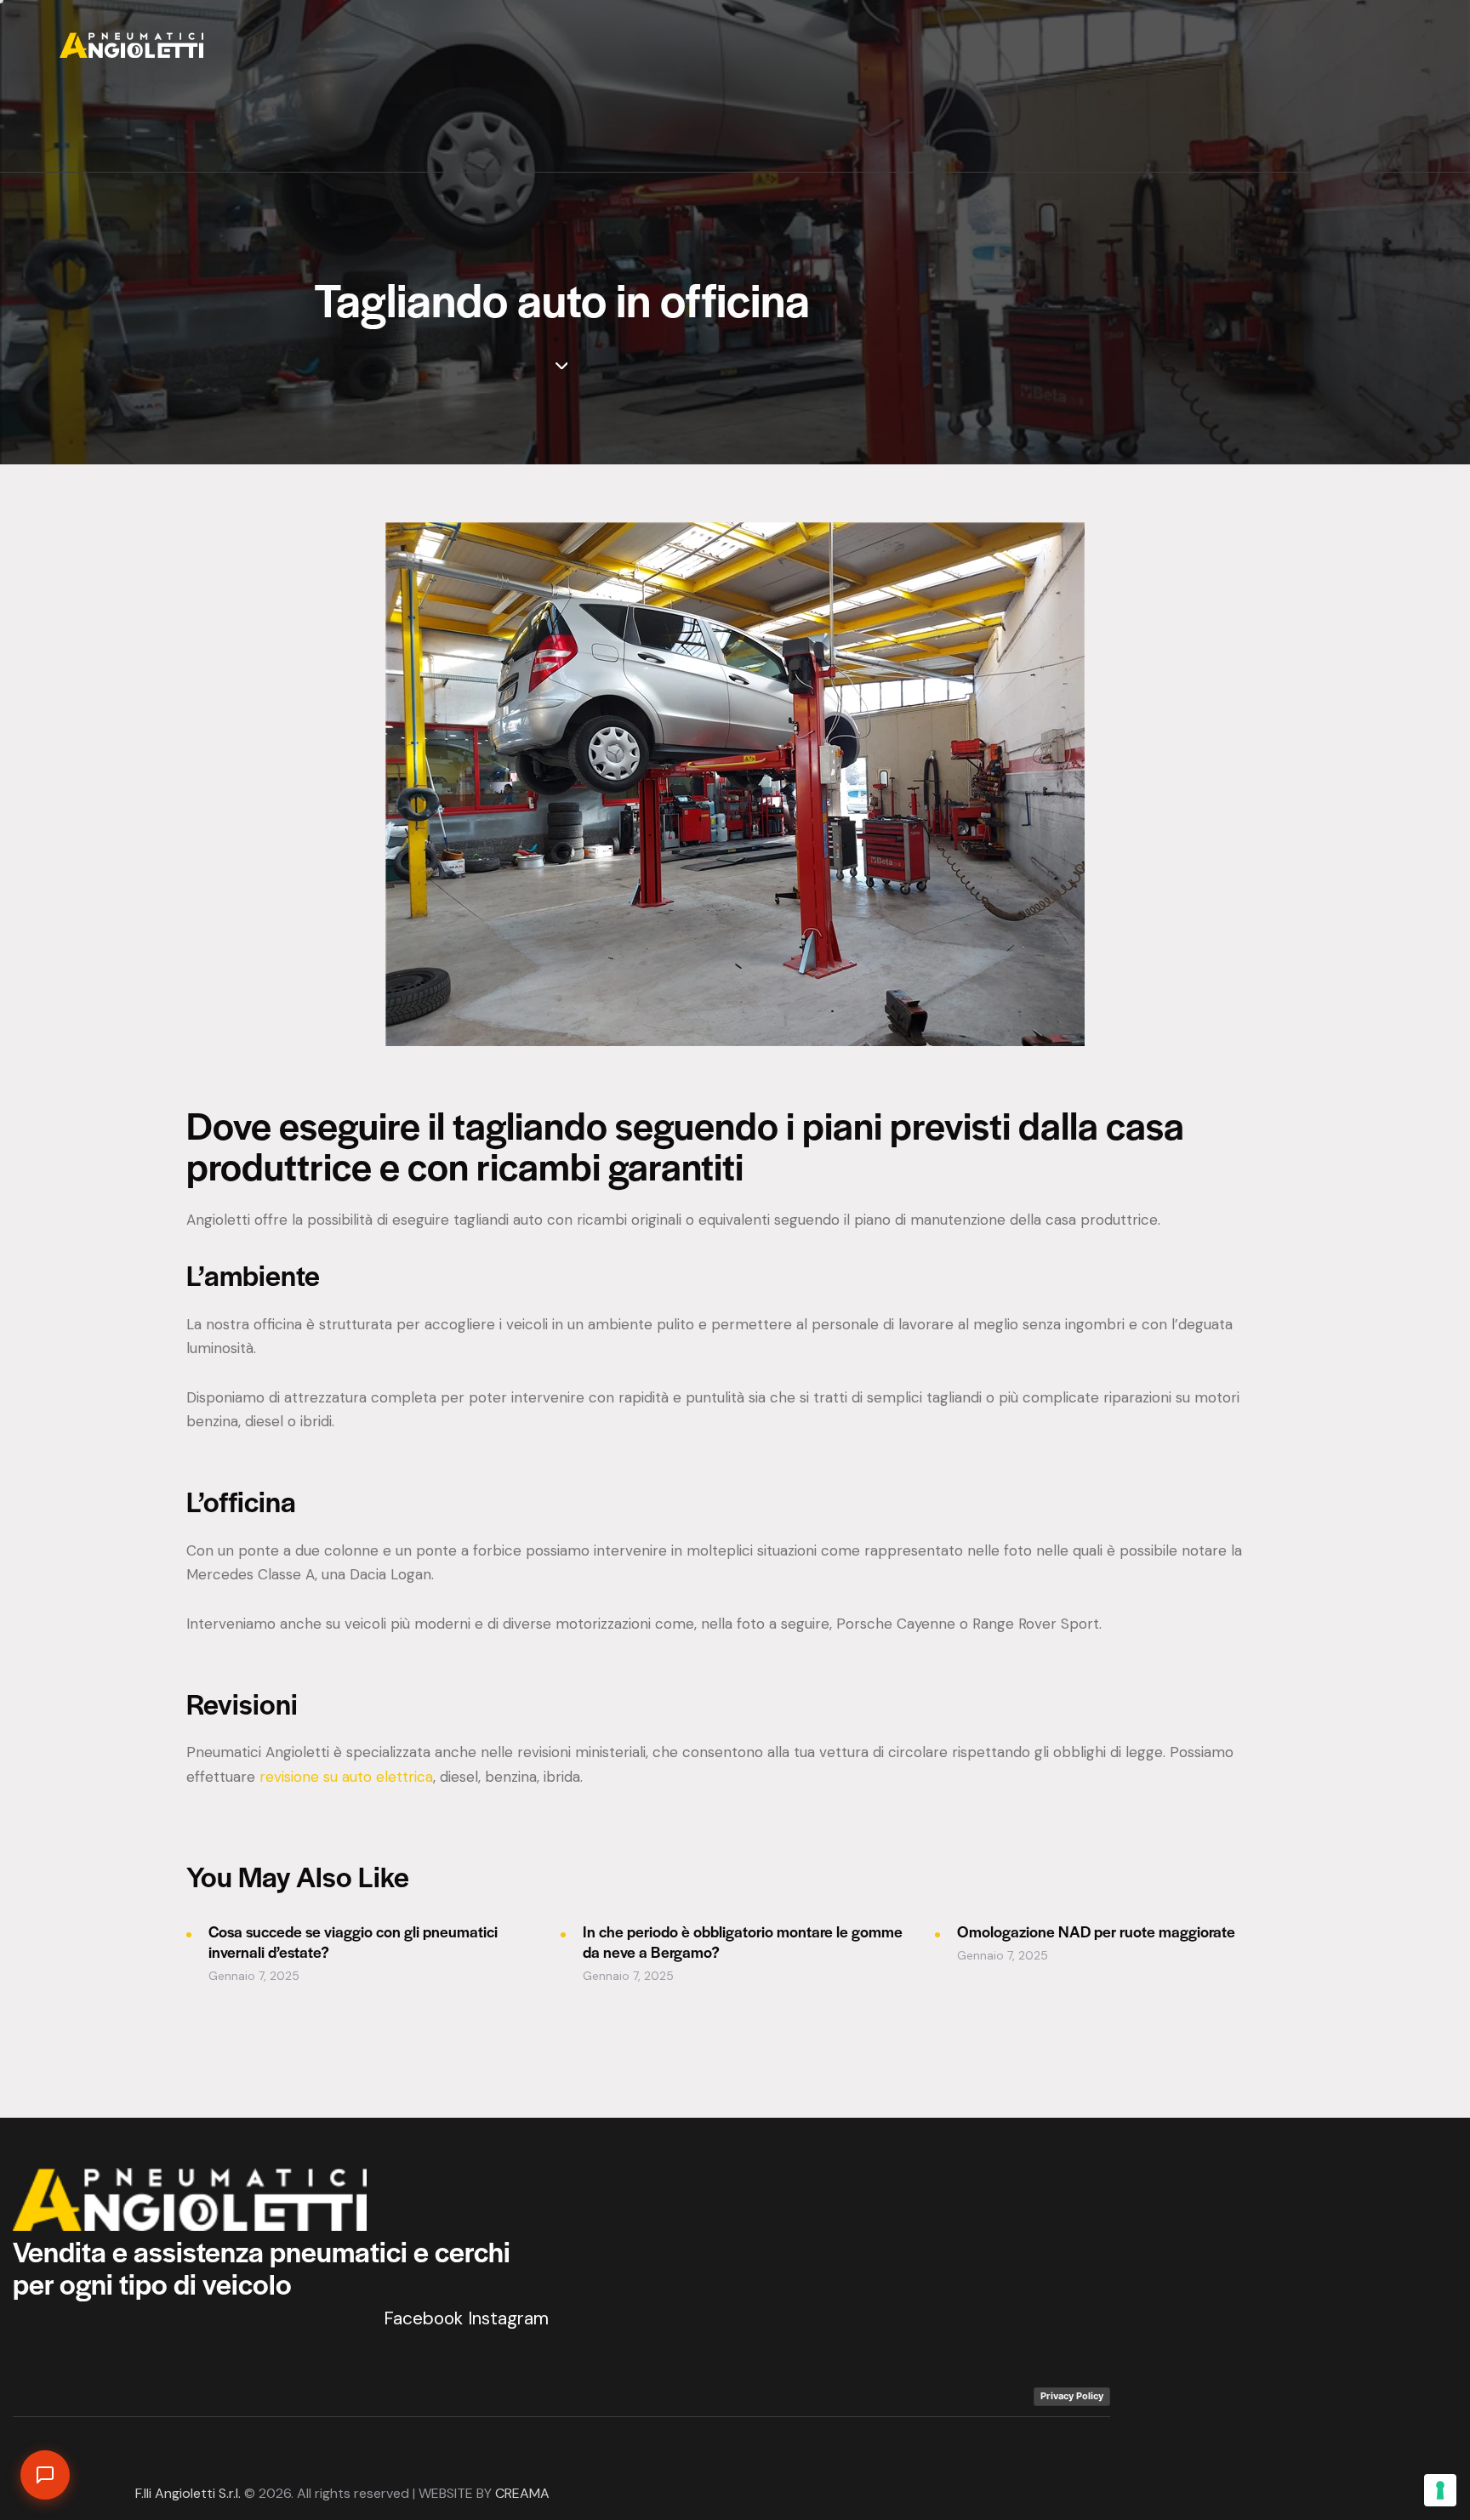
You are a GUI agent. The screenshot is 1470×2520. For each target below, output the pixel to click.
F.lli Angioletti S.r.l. (188, 2493)
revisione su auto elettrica (346, 1777)
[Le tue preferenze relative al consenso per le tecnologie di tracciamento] (1440, 2490)
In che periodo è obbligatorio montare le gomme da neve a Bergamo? (743, 1942)
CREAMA (522, 2493)
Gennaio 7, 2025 (254, 1976)
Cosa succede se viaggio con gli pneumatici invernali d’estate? (353, 1942)
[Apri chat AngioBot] (45, 2475)
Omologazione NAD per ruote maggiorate (1096, 1931)
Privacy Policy (1072, 2396)
